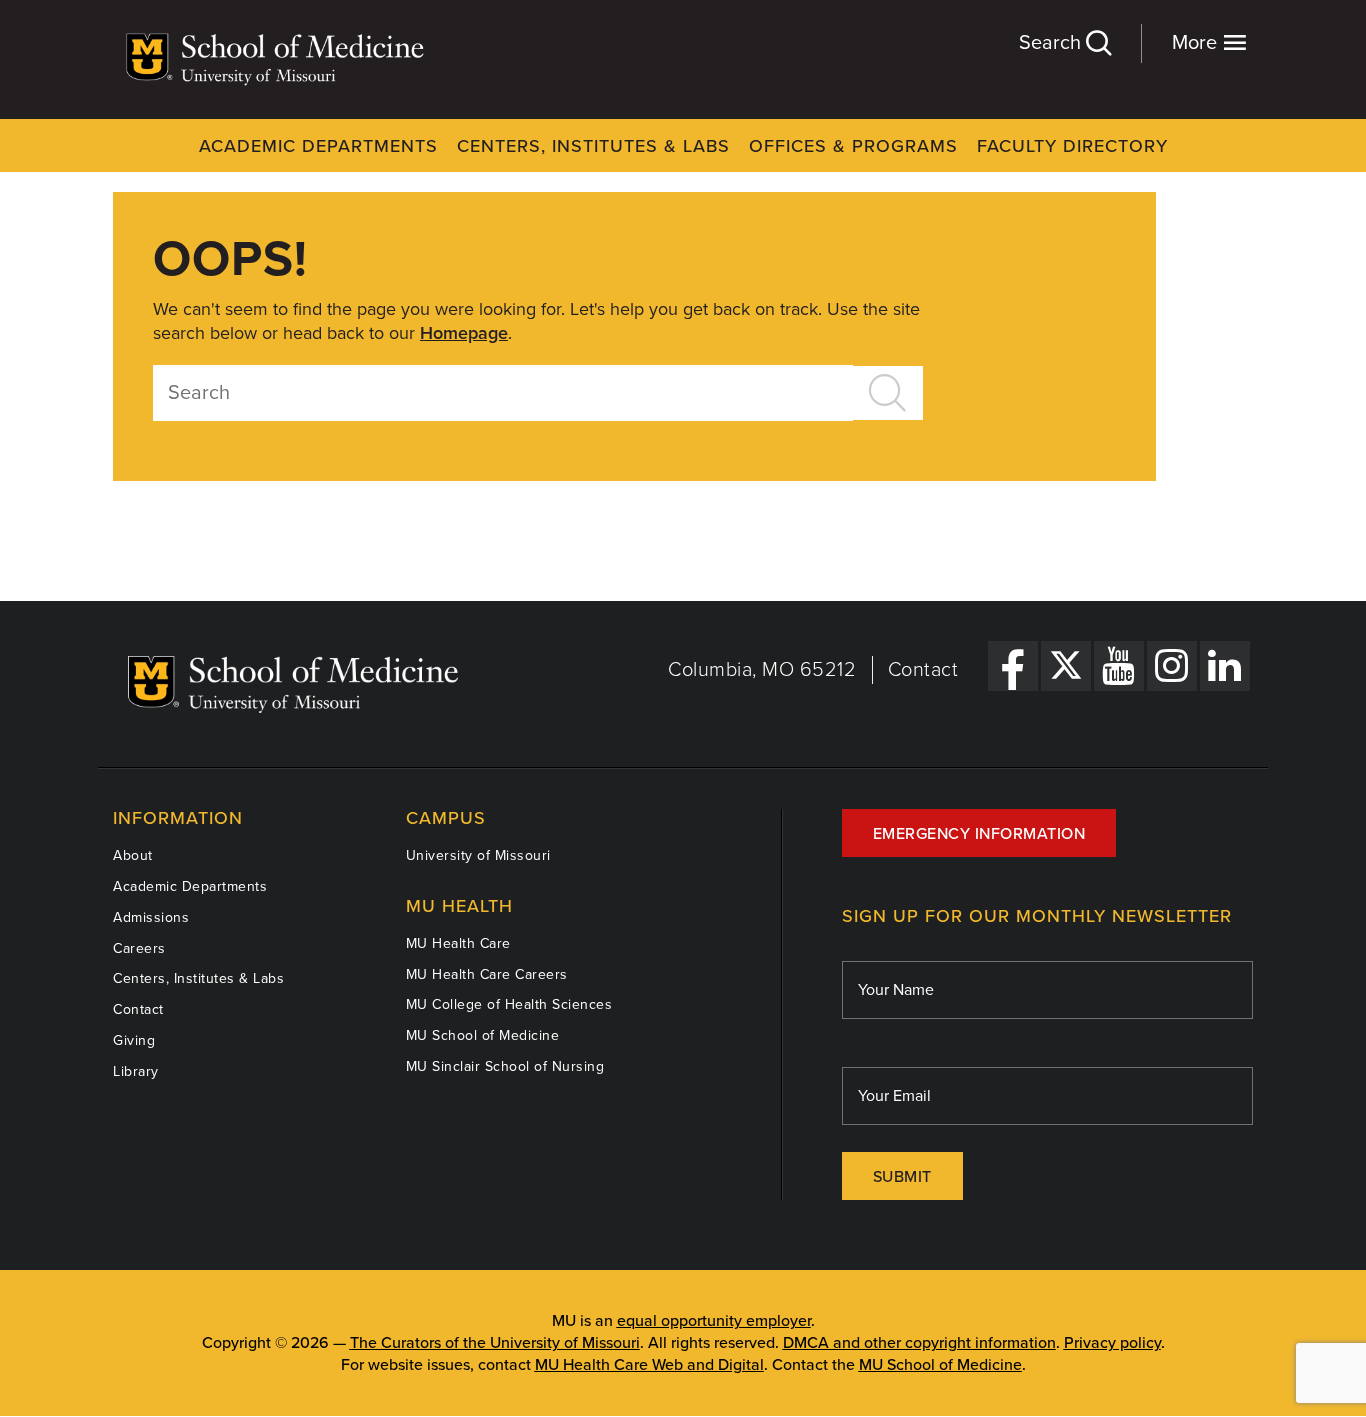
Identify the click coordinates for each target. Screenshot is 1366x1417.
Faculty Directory (1072, 146)
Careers (139, 948)
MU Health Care (458, 943)
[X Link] (1066, 666)
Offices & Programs (853, 146)
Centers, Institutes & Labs (593, 146)
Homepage (464, 333)
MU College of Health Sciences (509, 1004)
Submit (902, 1177)
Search (1052, 43)
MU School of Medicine (483, 1035)
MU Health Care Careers (487, 974)
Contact (923, 670)
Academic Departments (318, 146)
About (133, 855)
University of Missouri (478, 855)
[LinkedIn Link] (1225, 666)
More (1197, 43)
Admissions (151, 917)
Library (136, 1071)
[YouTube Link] (1119, 666)
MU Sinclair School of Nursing (505, 1066)
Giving (134, 1040)
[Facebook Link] (1013, 666)
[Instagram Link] (1172, 666)
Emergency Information (979, 834)
